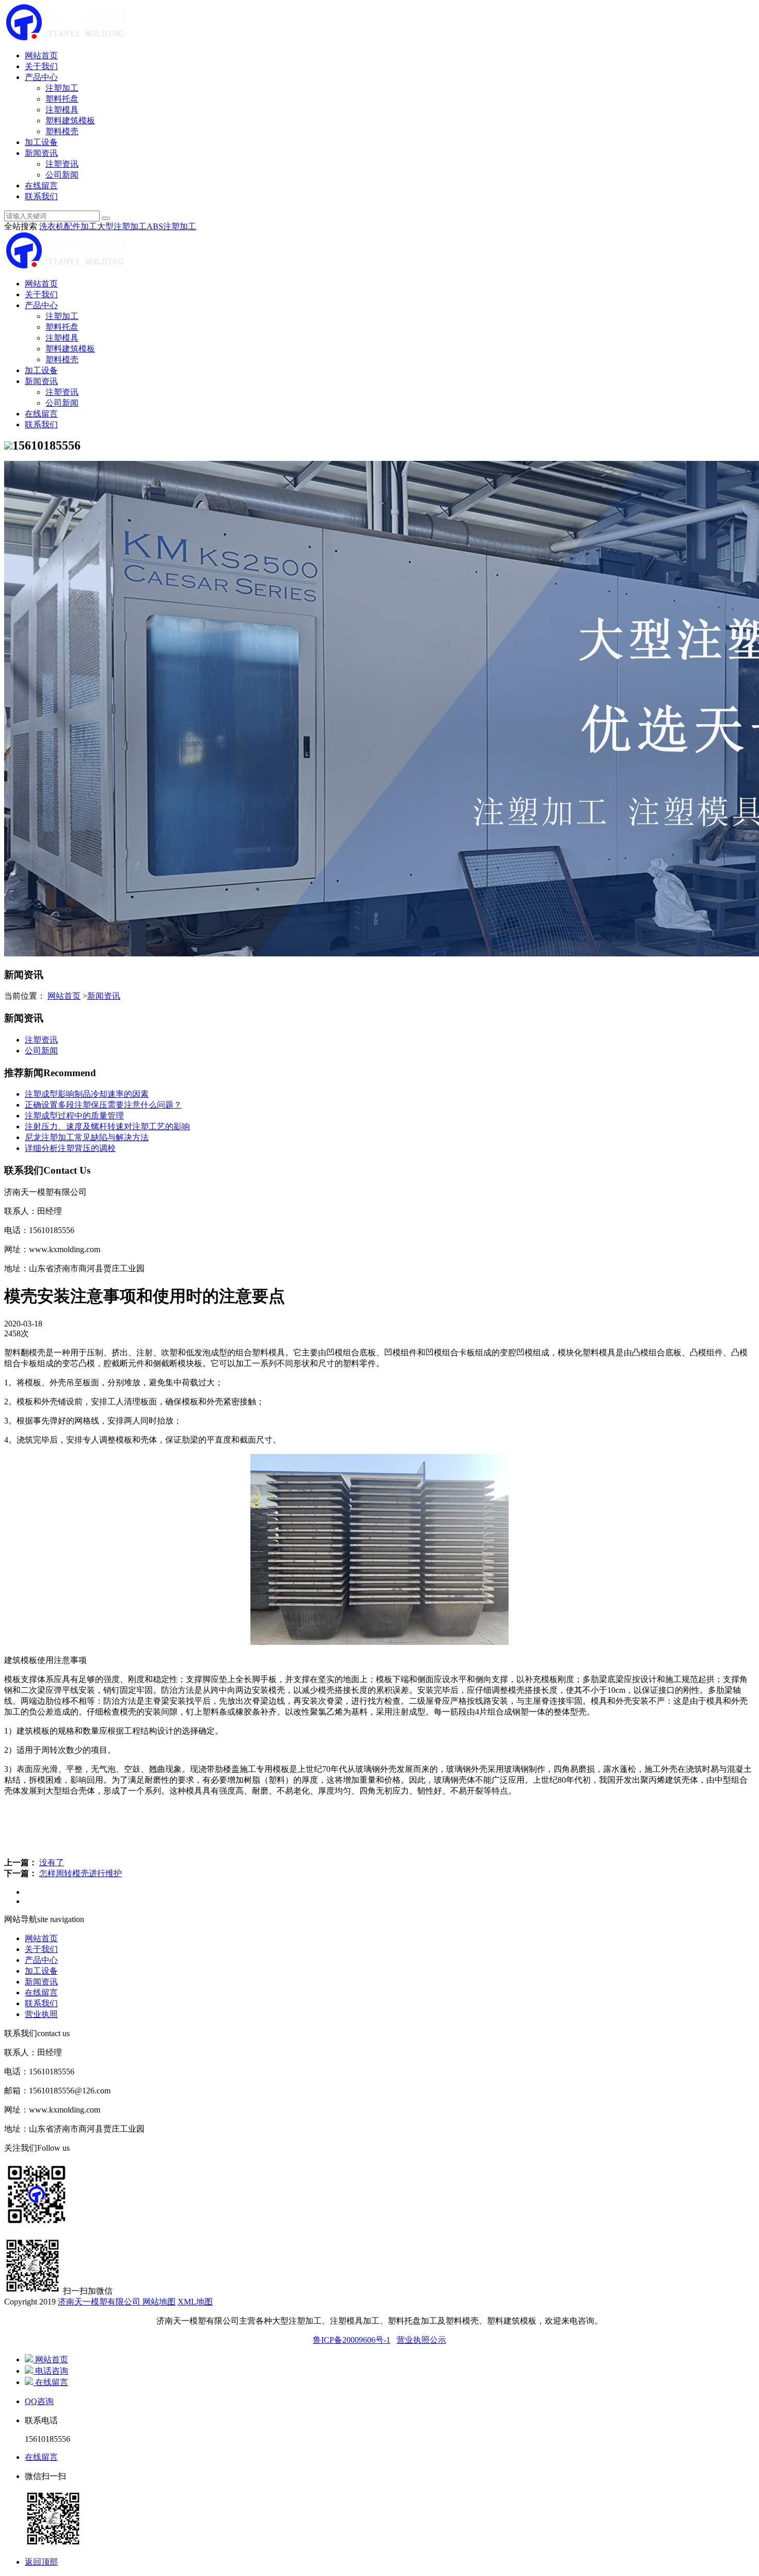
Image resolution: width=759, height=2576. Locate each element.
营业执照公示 (421, 2340)
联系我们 (41, 196)
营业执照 (41, 2014)
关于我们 (41, 66)
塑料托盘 (62, 99)
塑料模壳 (62, 131)
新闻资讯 (41, 153)
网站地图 (158, 2302)
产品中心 (41, 77)
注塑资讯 (62, 164)
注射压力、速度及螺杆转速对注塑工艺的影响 (107, 1126)
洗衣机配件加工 (68, 226)
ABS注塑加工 (171, 226)
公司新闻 (62, 175)
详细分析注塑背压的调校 (70, 1148)
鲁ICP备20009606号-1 (352, 2340)
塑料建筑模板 (70, 121)
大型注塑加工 (122, 226)
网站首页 (41, 55)
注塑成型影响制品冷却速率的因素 (87, 1094)
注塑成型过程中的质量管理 (74, 1116)
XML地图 (195, 2302)
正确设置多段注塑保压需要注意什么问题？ (103, 1105)
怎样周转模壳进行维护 (81, 1873)
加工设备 (41, 142)
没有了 (52, 1862)
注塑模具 (62, 110)
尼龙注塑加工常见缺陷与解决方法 (87, 1137)
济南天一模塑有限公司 (99, 2302)
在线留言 (41, 186)
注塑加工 (62, 88)
